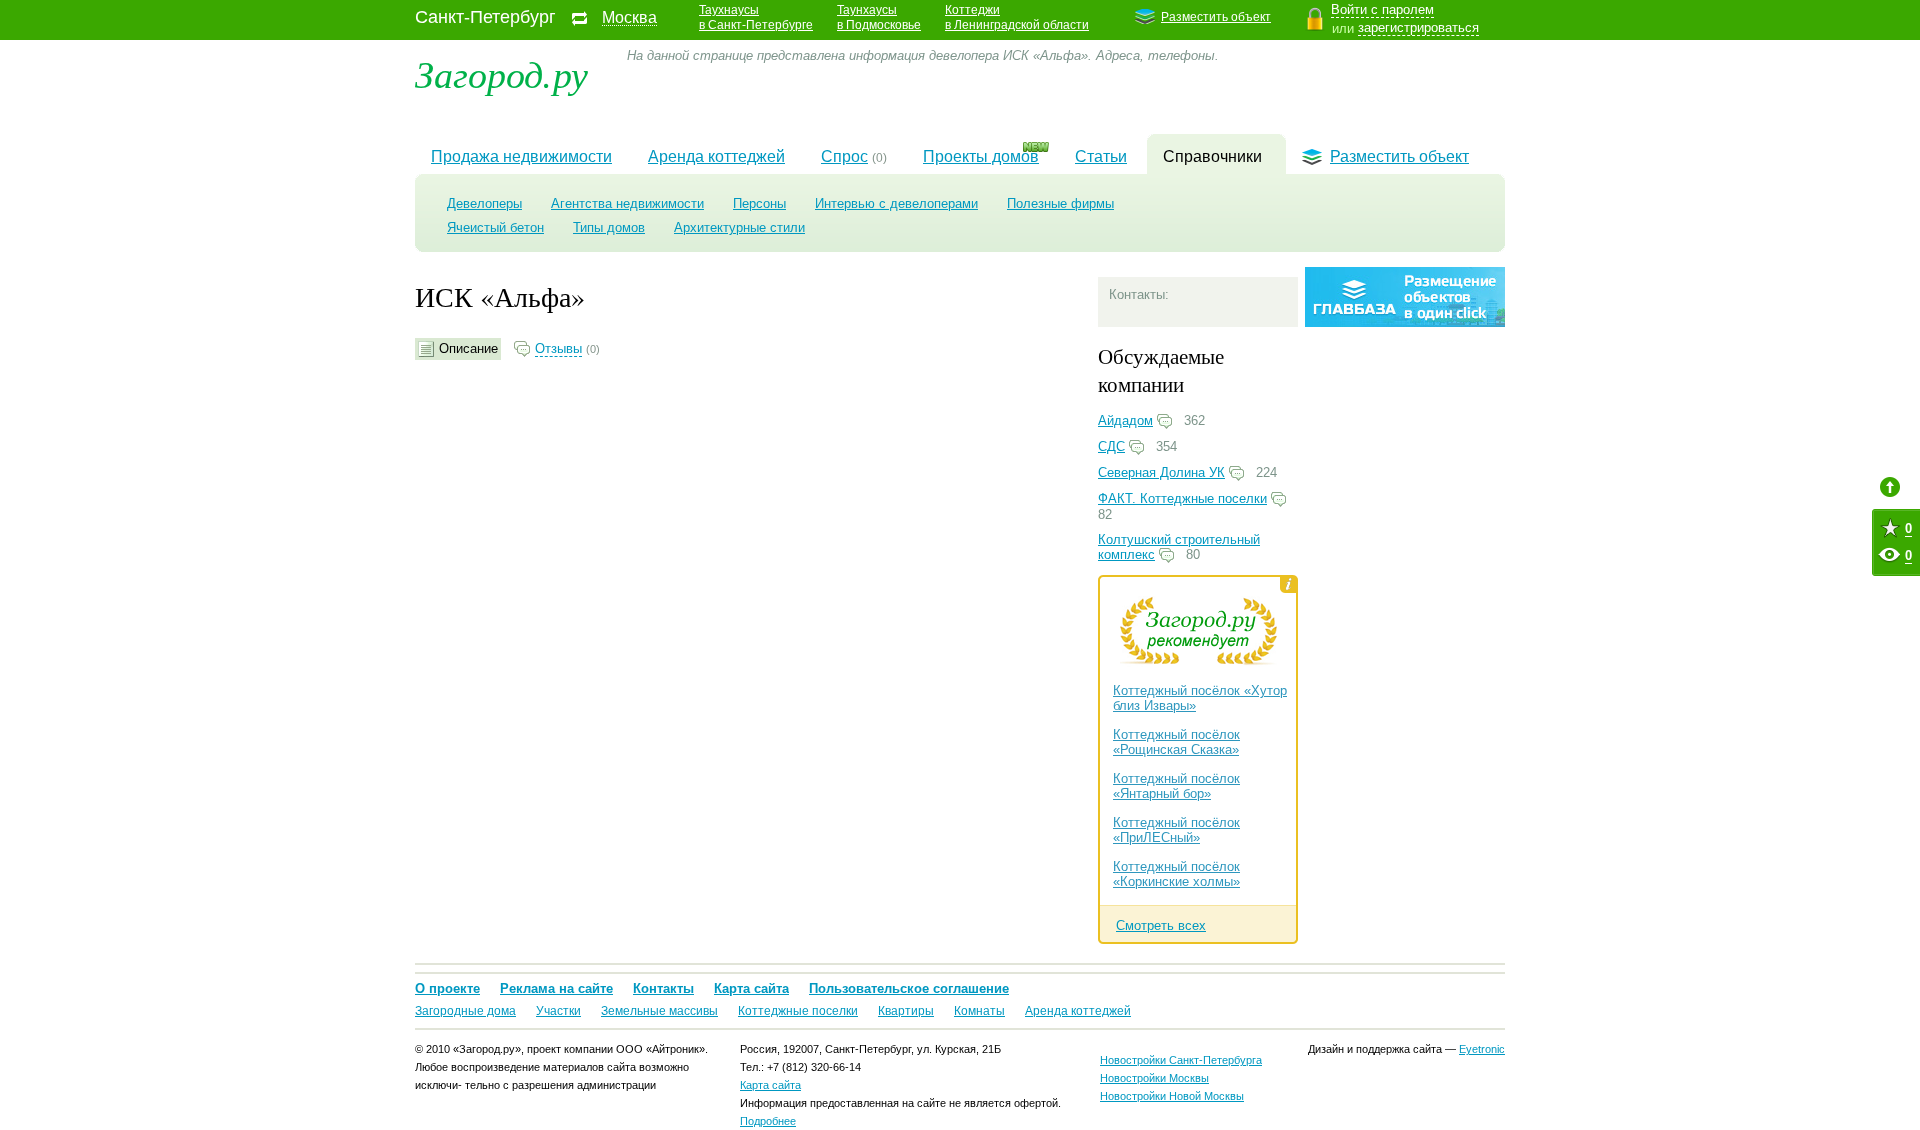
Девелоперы (484, 203)
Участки (558, 1011)
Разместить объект (1216, 17)
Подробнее (768, 1121)
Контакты (663, 988)
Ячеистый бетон (495, 227)
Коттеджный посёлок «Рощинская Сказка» (1176, 742)
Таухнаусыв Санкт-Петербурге (756, 17)
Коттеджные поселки (798, 1011)
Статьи (1101, 156)
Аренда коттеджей (716, 156)
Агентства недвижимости (627, 203)
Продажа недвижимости (521, 156)
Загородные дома (465, 1011)
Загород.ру (501, 72)
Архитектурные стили (739, 227)
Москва (629, 18)
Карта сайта (751, 988)
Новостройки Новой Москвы (1172, 1096)
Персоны (759, 203)
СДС (1111, 446)
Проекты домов (981, 156)
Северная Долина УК (1161, 472)
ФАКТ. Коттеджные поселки (1182, 498)
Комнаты (979, 1011)
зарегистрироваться (1418, 27)
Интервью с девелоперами (896, 203)
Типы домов (609, 227)
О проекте (447, 988)
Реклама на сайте (556, 988)
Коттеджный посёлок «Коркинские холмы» (1176, 874)
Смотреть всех (1161, 925)
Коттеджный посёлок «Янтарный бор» (1176, 786)
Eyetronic (1482, 1049)
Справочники (1212, 156)
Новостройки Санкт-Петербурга (1181, 1060)
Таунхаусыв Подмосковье (879, 17)
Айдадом (1125, 420)
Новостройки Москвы (1154, 1078)
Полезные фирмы (1060, 203)
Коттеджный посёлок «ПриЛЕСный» (1176, 830)
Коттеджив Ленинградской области (1017, 17)
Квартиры (906, 1011)
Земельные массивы (659, 1011)
